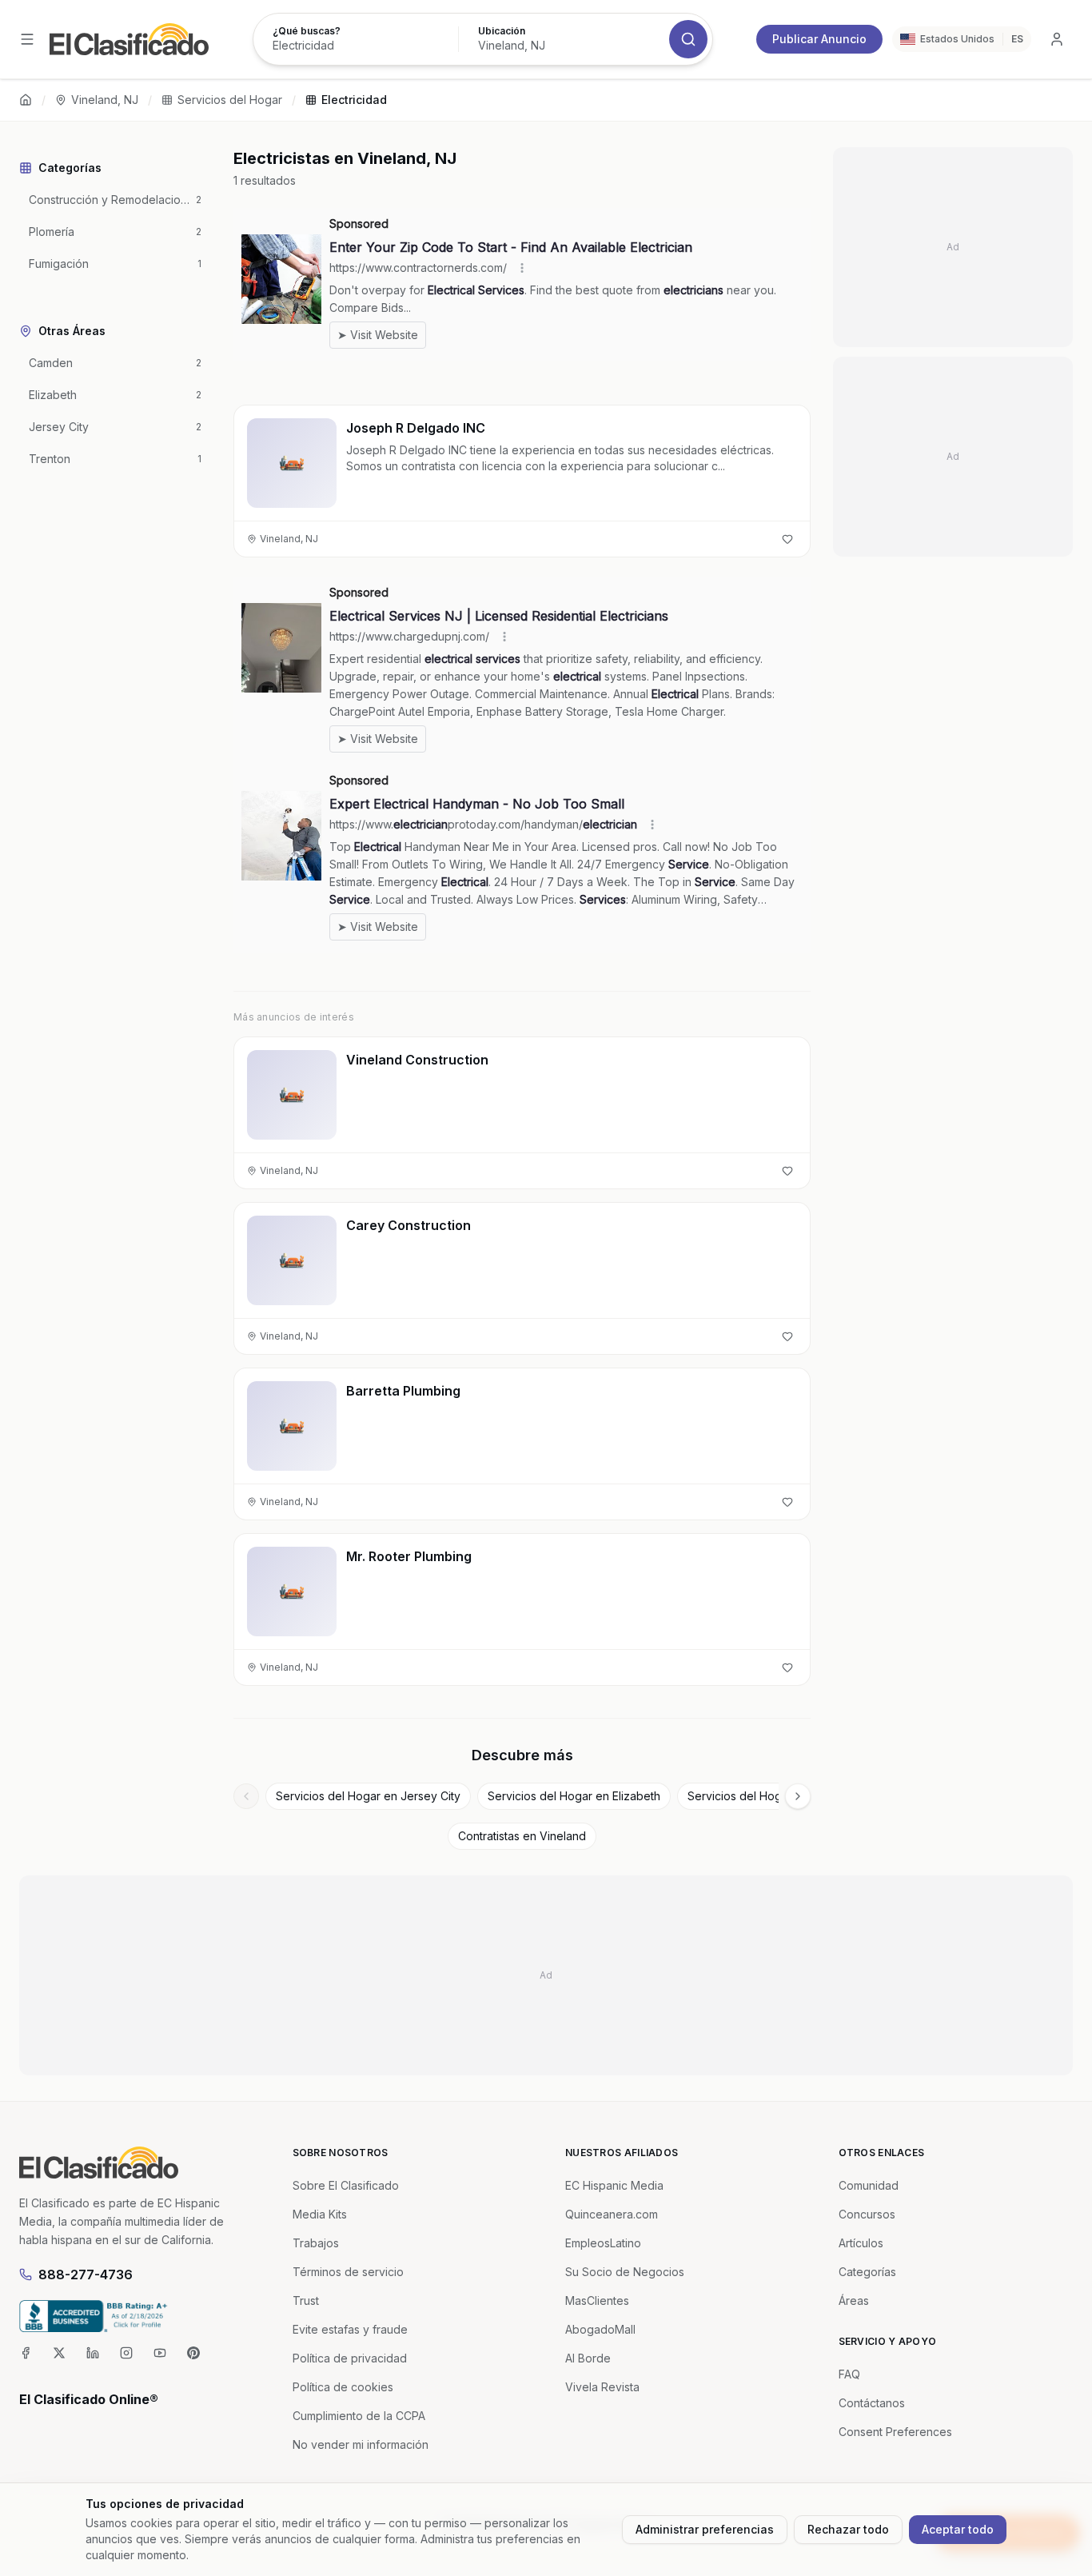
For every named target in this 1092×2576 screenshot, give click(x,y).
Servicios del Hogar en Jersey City (368, 1796)
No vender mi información (361, 2444)
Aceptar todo (958, 2529)
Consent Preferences (895, 2432)
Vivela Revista (602, 2387)
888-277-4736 (86, 2274)
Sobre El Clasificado (346, 2185)
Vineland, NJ (105, 100)
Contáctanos (872, 2403)
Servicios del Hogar (230, 100)
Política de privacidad (350, 2358)
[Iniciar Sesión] (1057, 39)
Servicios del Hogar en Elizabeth (574, 1796)
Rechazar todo (848, 2529)
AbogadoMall (600, 2329)
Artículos (861, 2243)
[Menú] (27, 39)
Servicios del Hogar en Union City (777, 1796)
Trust (306, 2300)
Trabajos (316, 2243)
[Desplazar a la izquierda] (246, 1796)
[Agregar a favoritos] (787, 539)
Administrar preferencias (705, 2529)
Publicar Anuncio (819, 39)
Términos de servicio (348, 2272)
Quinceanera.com (612, 2214)
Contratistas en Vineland (522, 1836)
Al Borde (588, 2358)
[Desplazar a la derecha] (798, 1796)
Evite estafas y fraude (350, 2329)
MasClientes (597, 2300)
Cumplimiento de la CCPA (359, 2416)
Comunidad (869, 2185)
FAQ (849, 2374)
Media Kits (320, 2214)
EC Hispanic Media (614, 2185)
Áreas (854, 2300)
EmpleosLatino (603, 2243)
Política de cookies (343, 2387)
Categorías (867, 2272)
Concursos (867, 2214)
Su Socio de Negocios (625, 2272)
